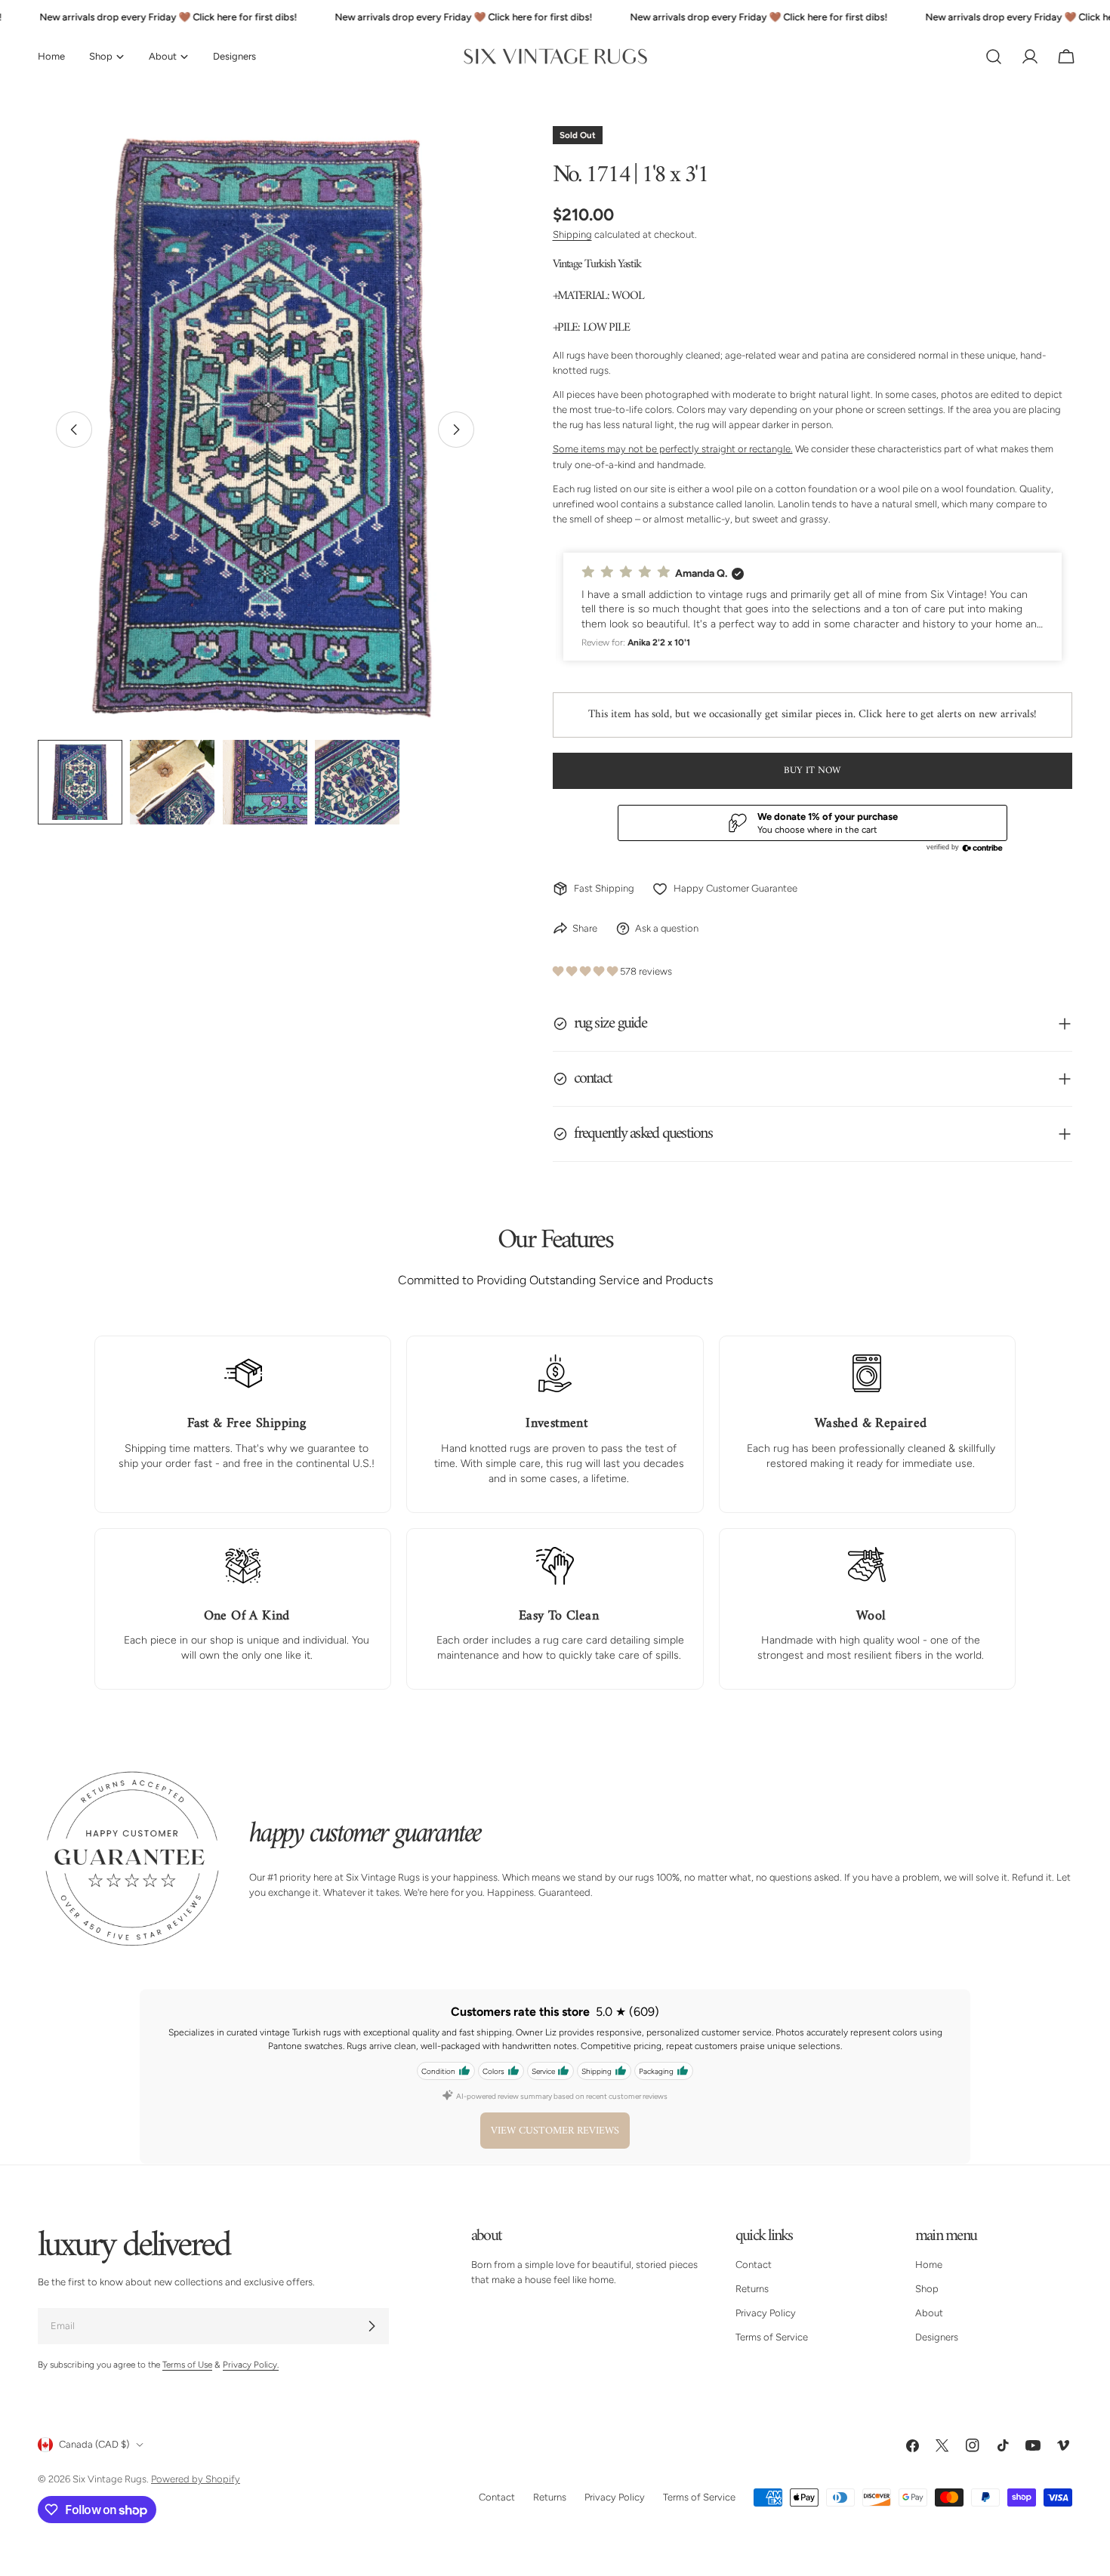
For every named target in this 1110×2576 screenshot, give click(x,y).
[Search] (994, 57)
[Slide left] (74, 430)
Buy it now (812, 770)
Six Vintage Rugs (109, 2479)
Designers (937, 2337)
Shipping (572, 234)
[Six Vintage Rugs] (555, 57)
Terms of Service (772, 2337)
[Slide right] (456, 430)
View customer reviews (555, 2131)
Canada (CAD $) (94, 2444)
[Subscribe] (372, 2326)
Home (929, 2265)
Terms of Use (187, 2365)
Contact (754, 2265)
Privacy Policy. (251, 2365)
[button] (813, 607)
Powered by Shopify (196, 2479)
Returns (752, 2289)
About (929, 2313)
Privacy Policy (766, 2313)
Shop (927, 2289)
